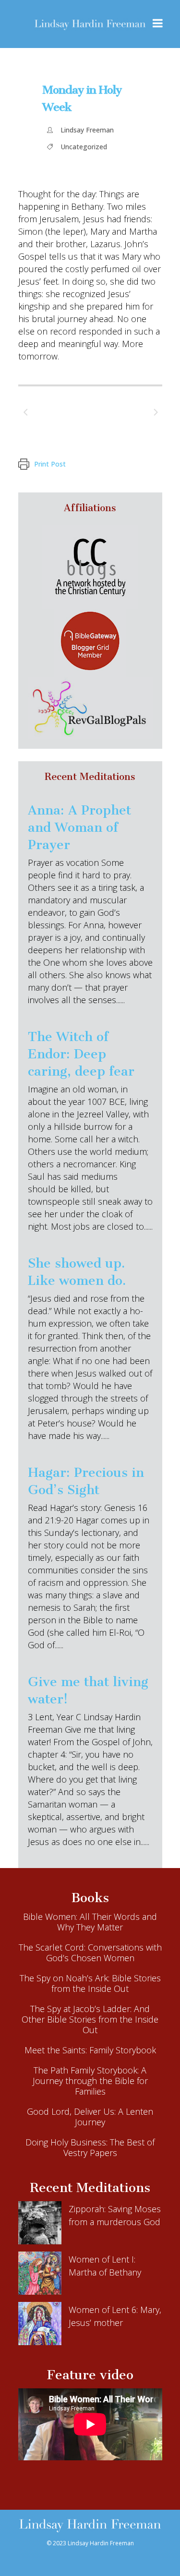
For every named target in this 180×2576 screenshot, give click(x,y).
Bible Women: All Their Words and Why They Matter (90, 1922)
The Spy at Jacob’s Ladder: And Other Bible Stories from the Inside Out (90, 2019)
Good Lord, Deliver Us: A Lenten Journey (90, 2117)
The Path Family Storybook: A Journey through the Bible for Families (90, 2081)
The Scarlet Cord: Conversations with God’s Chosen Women (90, 1953)
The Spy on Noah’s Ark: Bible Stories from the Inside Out (90, 1983)
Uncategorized (84, 147)
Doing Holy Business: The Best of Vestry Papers (90, 2147)
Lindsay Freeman (87, 130)
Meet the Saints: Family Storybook (90, 2050)
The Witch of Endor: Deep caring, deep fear (81, 1054)
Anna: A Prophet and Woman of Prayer (79, 827)
